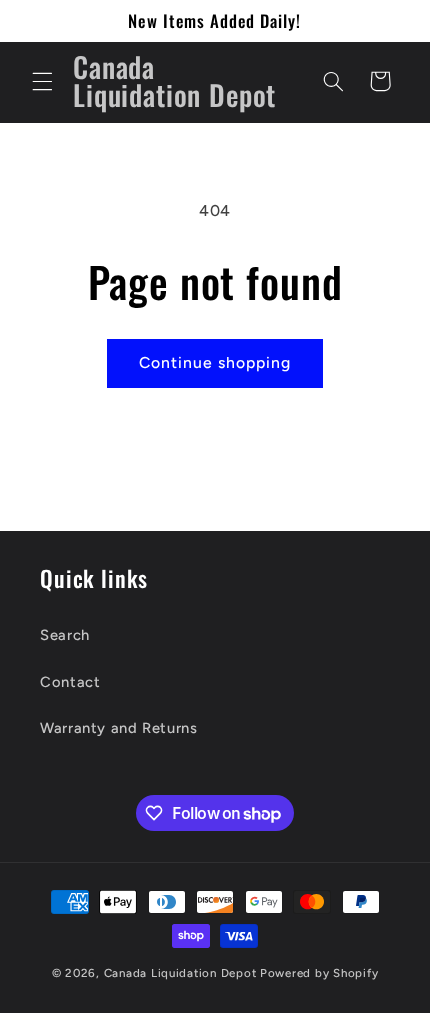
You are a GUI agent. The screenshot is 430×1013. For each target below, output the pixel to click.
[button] (42, 81)
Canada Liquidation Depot (180, 973)
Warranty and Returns (119, 728)
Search (65, 635)
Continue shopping (215, 362)
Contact (70, 682)
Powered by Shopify (319, 973)
